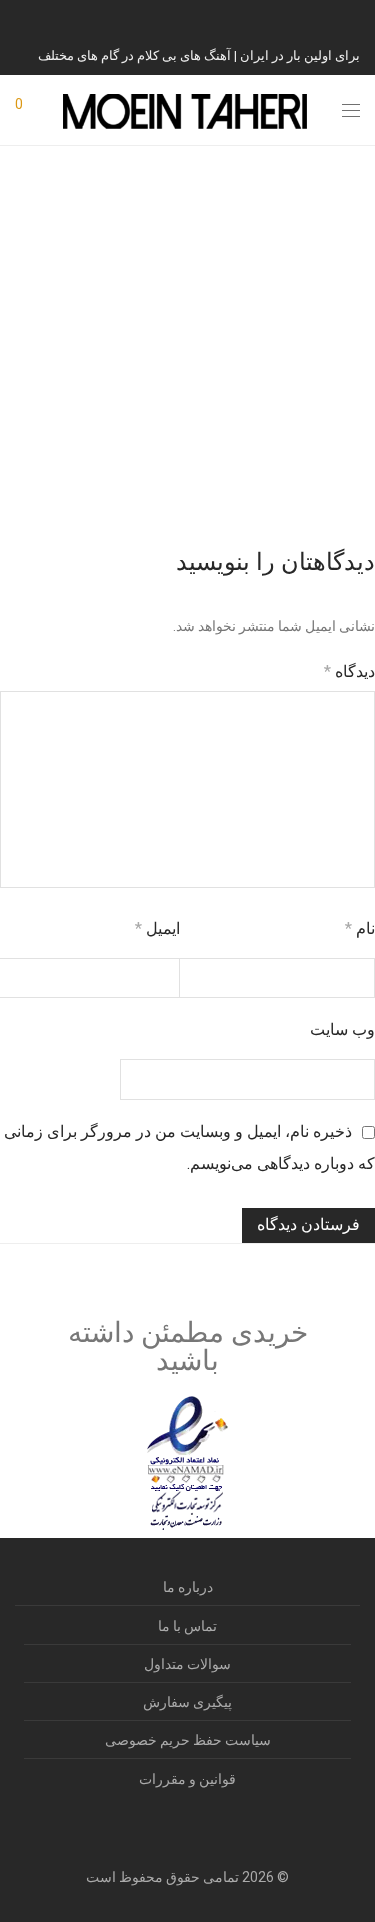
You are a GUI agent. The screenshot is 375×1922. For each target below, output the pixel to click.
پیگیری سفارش (187, 1702)
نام (360, 928)
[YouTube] (280, 18)
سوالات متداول (187, 1664)
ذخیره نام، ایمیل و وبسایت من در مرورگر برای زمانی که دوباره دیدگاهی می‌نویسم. (189, 1147)
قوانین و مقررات (187, 1779)
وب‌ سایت (342, 1029)
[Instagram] (355, 18)
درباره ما (188, 1587)
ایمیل (157, 928)
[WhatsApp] (305, 18)
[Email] (255, 18)
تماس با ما (187, 1626)
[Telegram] (330, 18)
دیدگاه (349, 671)
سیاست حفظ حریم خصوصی (188, 1740)
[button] (348, 484)
